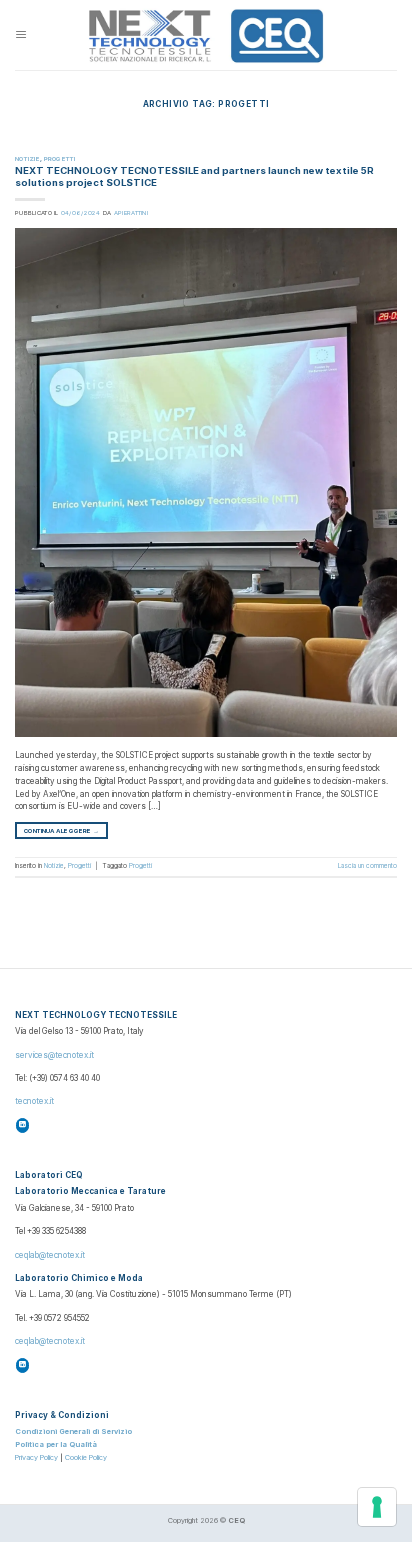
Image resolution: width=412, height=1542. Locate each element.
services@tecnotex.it (54, 1055)
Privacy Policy (36, 1457)
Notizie (27, 158)
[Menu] (21, 35)
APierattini (131, 212)
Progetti (60, 158)
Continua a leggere (61, 830)
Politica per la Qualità (56, 1444)
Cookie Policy (86, 1457)
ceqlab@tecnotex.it (50, 1255)
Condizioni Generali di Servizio (73, 1431)
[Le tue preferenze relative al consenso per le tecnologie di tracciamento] (377, 1507)
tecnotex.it (34, 1101)
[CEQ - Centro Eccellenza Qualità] (206, 34)
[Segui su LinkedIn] (23, 1125)
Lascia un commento (367, 866)
